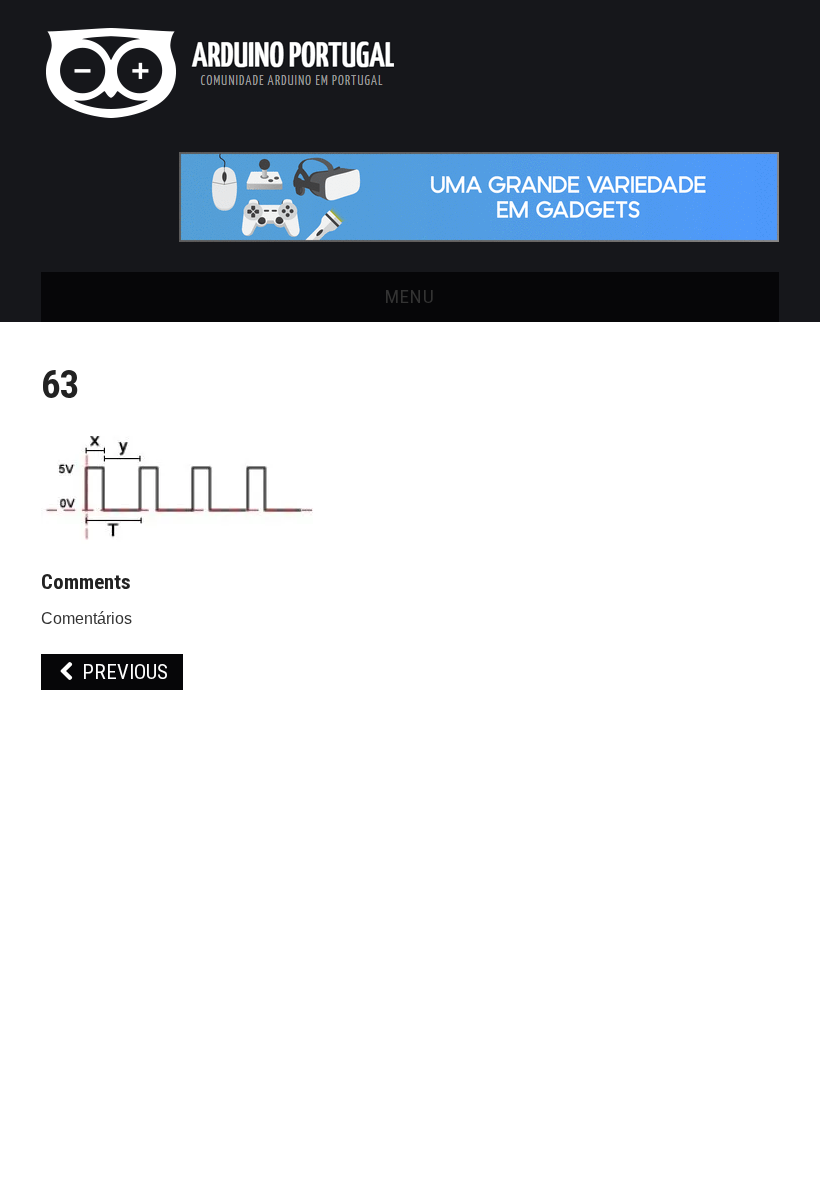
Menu (410, 296)
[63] (180, 484)
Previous (122, 672)
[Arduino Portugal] (220, 72)
